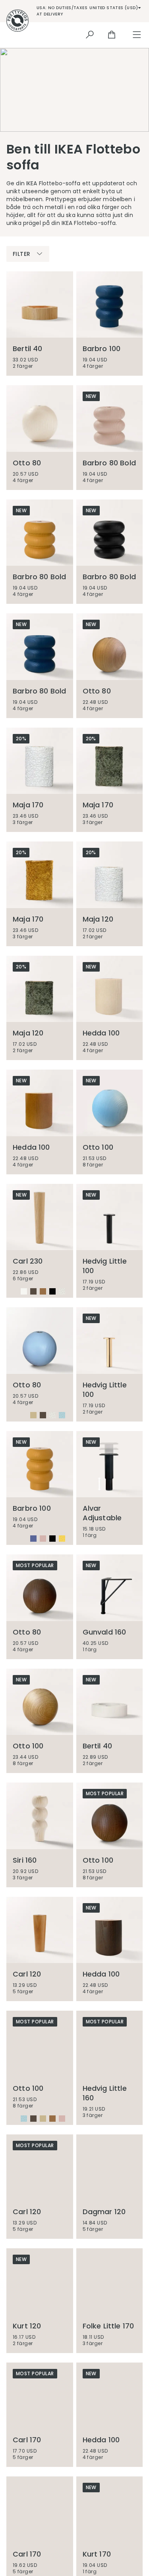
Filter (21, 254)
